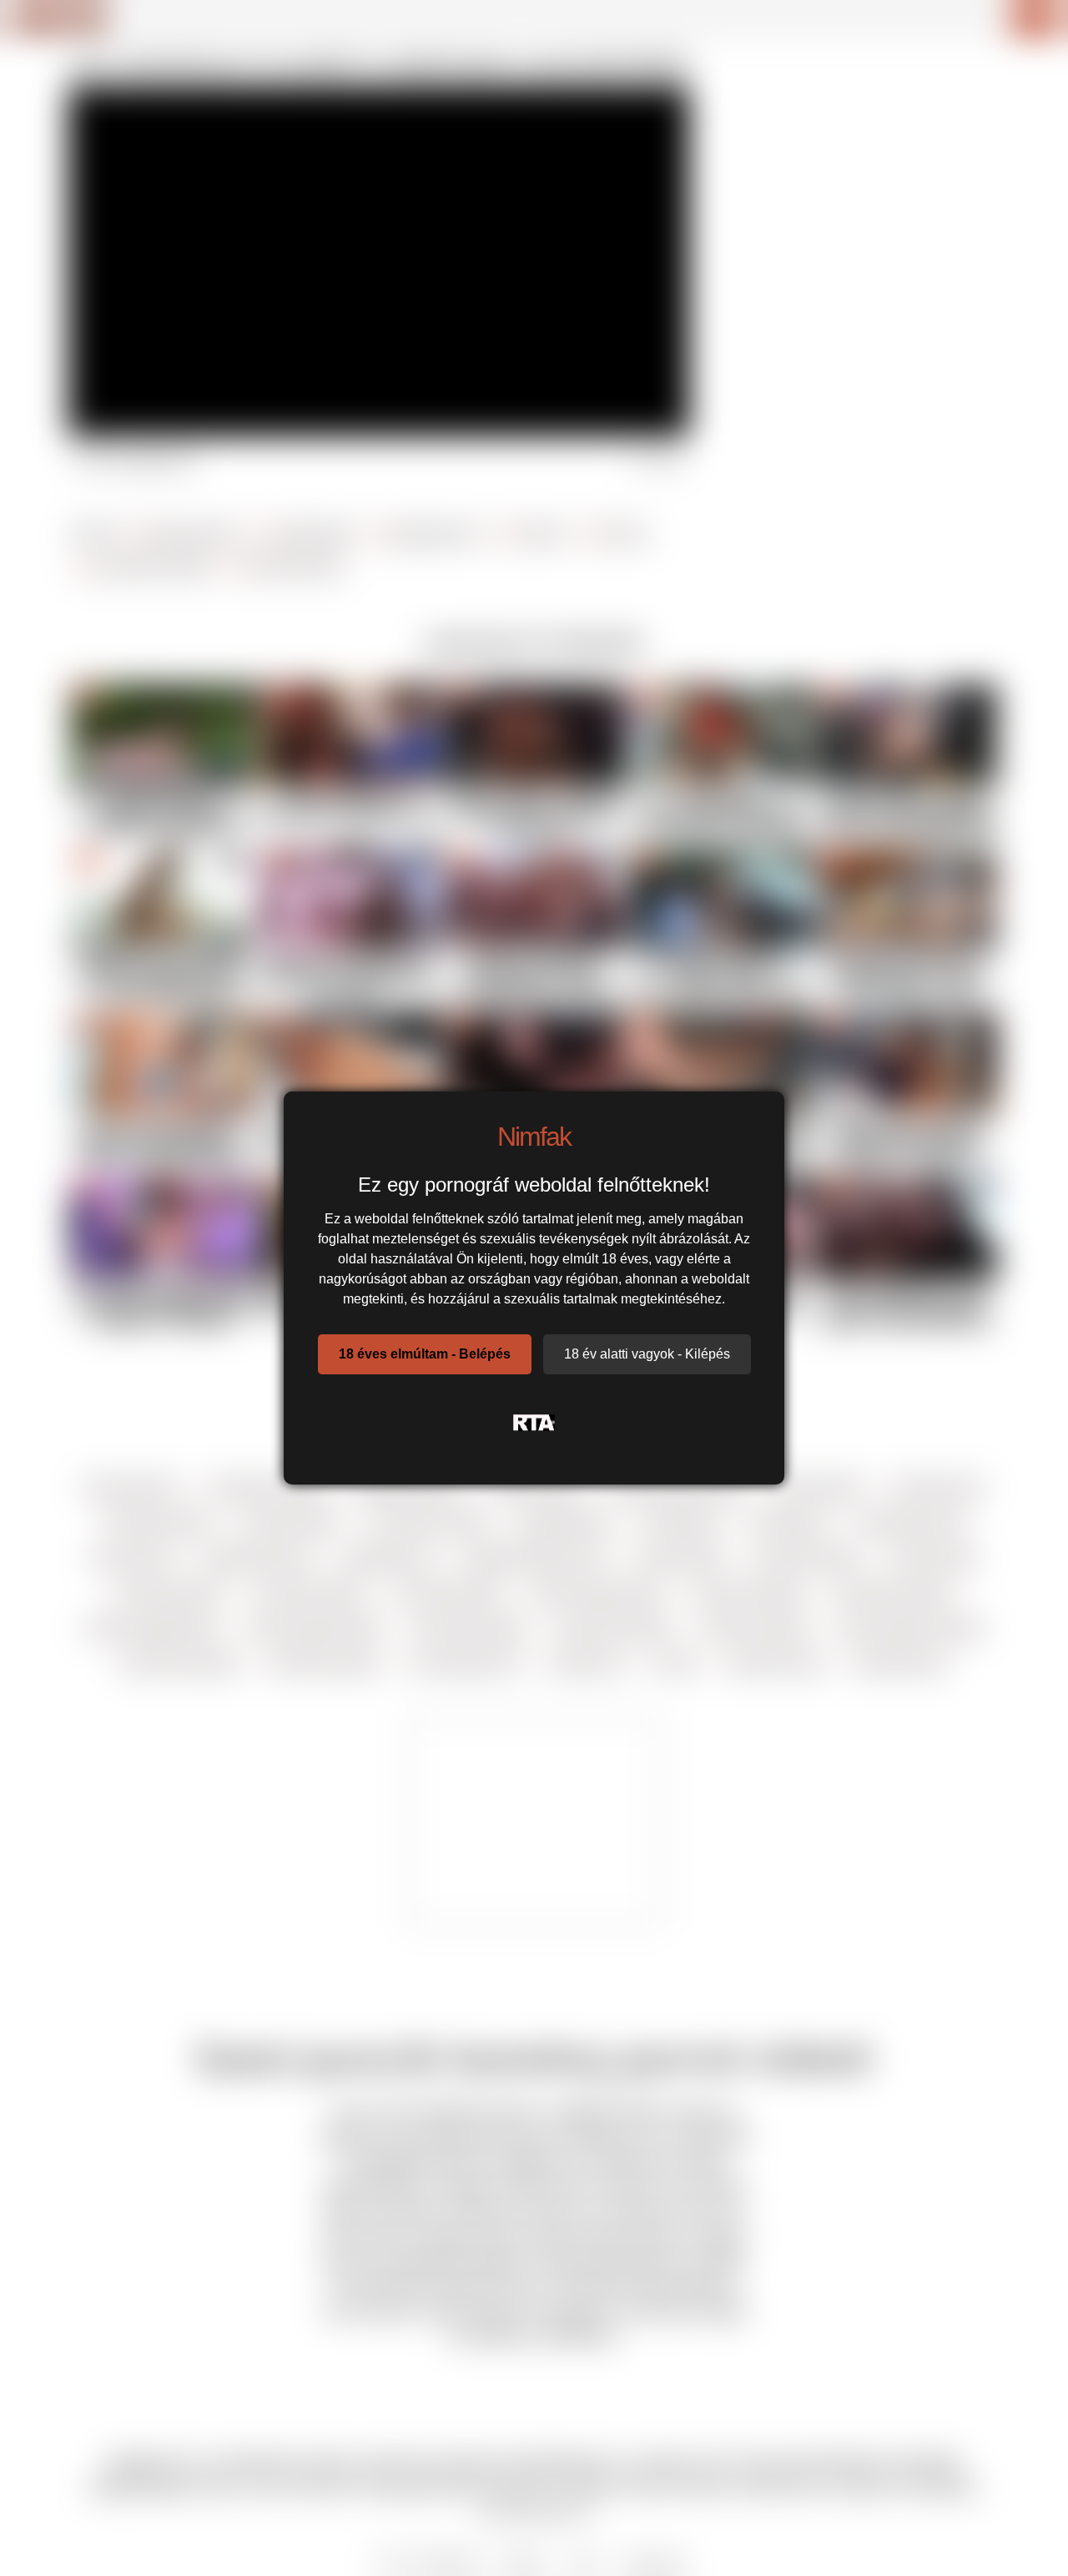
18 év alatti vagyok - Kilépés (647, 1354)
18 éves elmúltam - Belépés (425, 1354)
